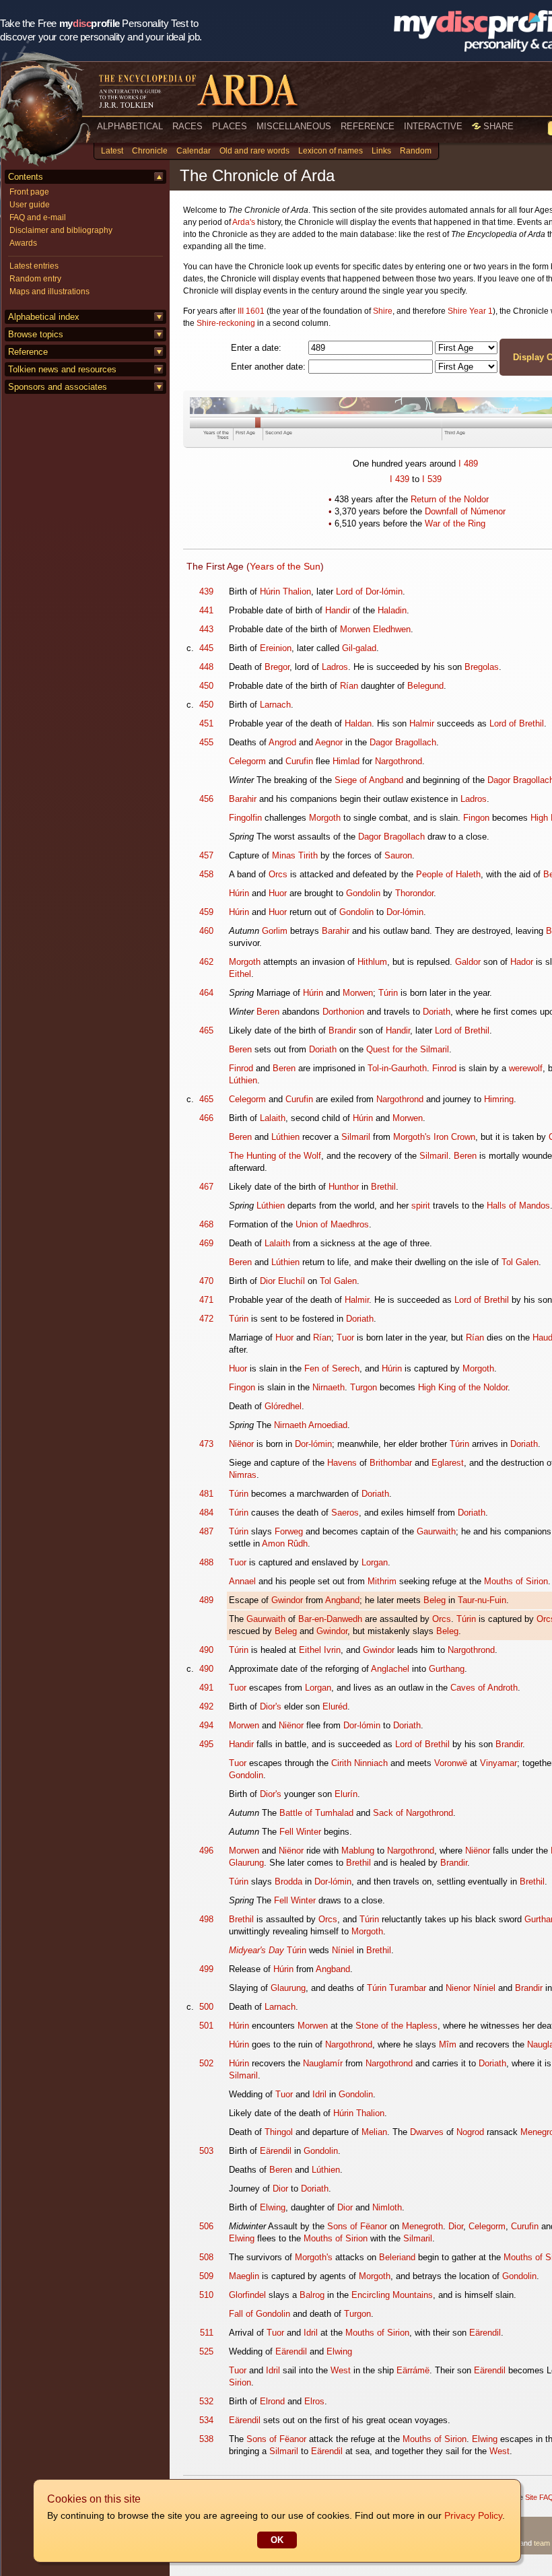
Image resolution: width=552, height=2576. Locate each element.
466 (206, 1118)
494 (206, 1725)
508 (206, 2257)
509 (206, 2276)
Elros (314, 2401)
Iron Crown (454, 1137)
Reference (28, 352)
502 (206, 2063)
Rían (349, 686)
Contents (26, 177)
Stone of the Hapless (396, 2026)
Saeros (345, 1513)
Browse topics (36, 334)
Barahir (243, 799)
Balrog (312, 2295)
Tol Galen (520, 1262)
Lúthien (243, 1080)
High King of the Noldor (463, 1387)
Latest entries (34, 266)
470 (206, 1281)
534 (206, 2420)
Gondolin (363, 893)
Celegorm (247, 761)
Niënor (241, 1444)
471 (206, 1300)
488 (206, 1562)
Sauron (398, 855)
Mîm (448, 2044)
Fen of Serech (332, 1368)
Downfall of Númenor (465, 511)
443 (206, 629)
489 (471, 464)
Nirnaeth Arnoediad (311, 1425)
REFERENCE (368, 126)
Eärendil (276, 2151)
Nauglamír (323, 2063)
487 (206, 1531)
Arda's (244, 222)
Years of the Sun (285, 566)
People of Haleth (448, 874)
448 (206, 667)
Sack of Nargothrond (413, 1813)
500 (206, 2007)
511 (207, 2333)
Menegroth (422, 2226)
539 (435, 479)
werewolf (526, 1068)
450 (206, 686)
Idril (319, 2094)
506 (206, 2226)
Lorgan (375, 1562)
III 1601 (251, 311)
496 (206, 1851)
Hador (522, 962)
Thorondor (414, 893)
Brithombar (391, 1463)
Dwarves (427, 2132)
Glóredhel (283, 1406)
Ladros (335, 667)
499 (206, 1969)
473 (206, 1444)
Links (381, 151)
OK (277, 2540)
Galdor (468, 962)
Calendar (194, 151)
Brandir (342, 1030)
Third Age (455, 433)
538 (206, 2439)
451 (206, 723)
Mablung (358, 1851)
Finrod (241, 1068)
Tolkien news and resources (62, 369)
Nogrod (470, 2132)
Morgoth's (412, 1137)
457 (206, 855)
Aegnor (329, 742)
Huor (278, 893)
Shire (383, 311)
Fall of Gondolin (260, 2314)
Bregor (277, 667)
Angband (342, 1600)
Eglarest (448, 1463)
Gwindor (287, 1600)
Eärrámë (413, 2370)
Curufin (299, 761)
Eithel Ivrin (320, 1650)
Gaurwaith (436, 1531)
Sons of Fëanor (357, 2226)
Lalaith (273, 1118)
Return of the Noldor (450, 499)
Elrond (272, 2401)
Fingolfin (245, 818)
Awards (23, 243)
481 (206, 1494)
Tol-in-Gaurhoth (397, 1068)
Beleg (435, 1600)
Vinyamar (498, 1763)
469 (206, 1243)
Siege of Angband (369, 780)
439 (402, 479)
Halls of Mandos (518, 1206)
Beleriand (397, 2257)
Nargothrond (399, 761)
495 (206, 1744)
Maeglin (244, 2276)
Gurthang (447, 1669)
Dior (280, 2189)
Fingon (476, 818)
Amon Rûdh (285, 1544)
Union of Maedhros (332, 1224)
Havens (342, 1463)
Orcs (278, 874)
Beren (268, 1012)
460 (206, 931)
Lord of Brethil (517, 723)
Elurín (346, 1794)
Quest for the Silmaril (408, 1049)
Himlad (346, 761)
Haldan (358, 723)
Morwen (358, 993)
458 (206, 874)
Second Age (279, 433)
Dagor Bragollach (403, 742)
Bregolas (482, 667)
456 (206, 799)
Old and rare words (254, 151)
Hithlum (372, 962)
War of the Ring (455, 523)
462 (206, 962)
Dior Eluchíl (282, 1281)
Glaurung (246, 1863)
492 (206, 1706)
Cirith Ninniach (359, 1763)
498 (206, 1919)
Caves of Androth (484, 1688)
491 (206, 1688)
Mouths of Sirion (516, 1581)
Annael (242, 1581)
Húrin (239, 893)
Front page (29, 192)
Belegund (425, 686)
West (341, 2370)
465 (206, 1030)
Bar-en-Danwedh (330, 1619)
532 (206, 2401)
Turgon (364, 1387)
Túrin (388, 993)
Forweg (289, 1531)
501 (206, 2026)
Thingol (279, 2132)
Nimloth (387, 2207)
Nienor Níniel (471, 1988)
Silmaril (356, 1137)
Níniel (343, 1950)
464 (206, 993)
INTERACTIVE (433, 126)
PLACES (230, 126)
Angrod (282, 742)
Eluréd (335, 1706)
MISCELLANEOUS (294, 126)
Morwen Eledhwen (375, 629)
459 (206, 912)
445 (206, 648)
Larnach (275, 705)
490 (206, 1650)
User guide (30, 205)
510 (206, 2295)
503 (206, 2151)
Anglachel (390, 1669)
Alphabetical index (44, 317)
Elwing (273, 2207)
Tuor (345, 1337)
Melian (374, 2132)
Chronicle (150, 151)
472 (206, 1319)
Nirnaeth (329, 1387)
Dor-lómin (405, 912)
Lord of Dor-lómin (369, 591)
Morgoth (325, 818)
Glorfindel (247, 2295)
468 (206, 1224)
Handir (338, 610)
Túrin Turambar (396, 1988)
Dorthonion (343, 1012)
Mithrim (382, 1581)
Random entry (35, 279)
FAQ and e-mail (38, 217)
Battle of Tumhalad (316, 1813)
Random (416, 151)
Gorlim (275, 931)
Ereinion (276, 648)
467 (206, 1187)
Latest (112, 151)
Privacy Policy (473, 2515)
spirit (421, 1206)
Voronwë (451, 1763)
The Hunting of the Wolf (275, 1156)
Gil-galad (359, 648)
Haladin (392, 610)
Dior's (271, 1706)
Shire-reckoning (226, 323)
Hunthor (344, 1187)
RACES (187, 126)
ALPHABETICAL (130, 126)
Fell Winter (300, 1832)
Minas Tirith (295, 855)
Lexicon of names (331, 151)
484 (206, 1513)
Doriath (437, 1012)
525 (206, 2351)
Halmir (422, 723)
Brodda (288, 1882)
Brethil (383, 1187)
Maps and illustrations (49, 292)
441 (206, 610)
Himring (499, 1099)
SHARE (497, 126)
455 (206, 742)
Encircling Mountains (392, 2295)
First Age (245, 433)
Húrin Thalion (285, 591)
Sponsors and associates (58, 387)
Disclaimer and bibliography (61, 230)
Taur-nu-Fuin (482, 1600)
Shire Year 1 (470, 311)
